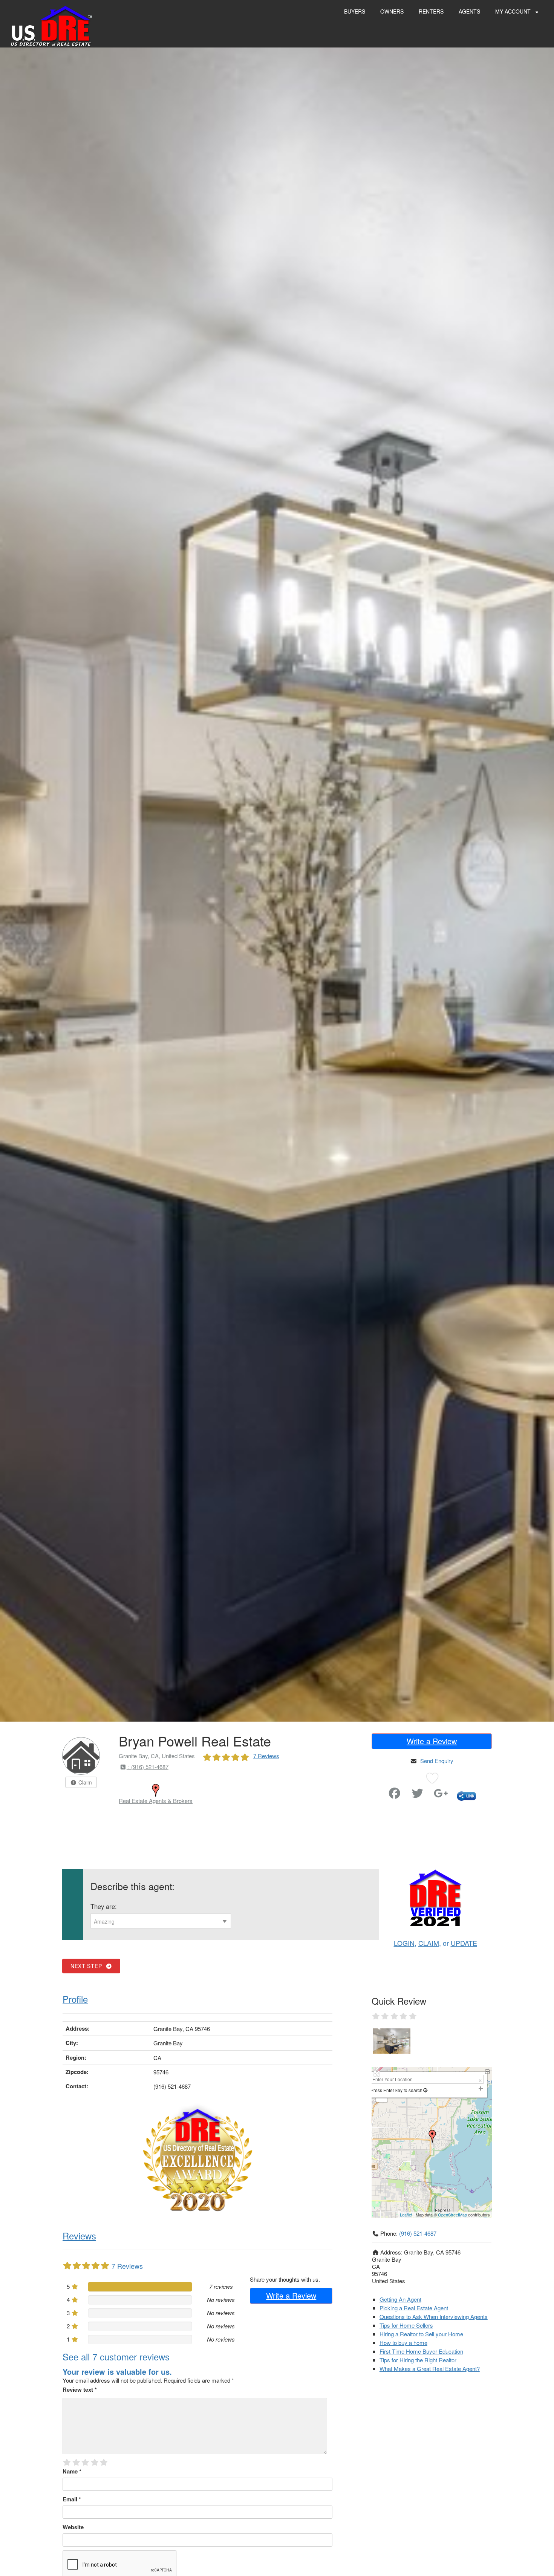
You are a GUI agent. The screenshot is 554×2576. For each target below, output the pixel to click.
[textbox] (161, 1921)
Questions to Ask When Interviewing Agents (434, 2317)
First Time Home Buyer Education (421, 2351)
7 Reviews (266, 1756)
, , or (435, 1943)
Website (73, 2527)
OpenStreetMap (452, 2215)
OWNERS (392, 11)
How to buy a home (403, 2343)
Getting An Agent (400, 2299)
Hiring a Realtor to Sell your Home (421, 2334)
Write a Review (432, 1741)
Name (72, 2471)
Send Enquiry (437, 1761)
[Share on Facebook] (395, 1795)
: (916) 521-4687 (148, 1767)
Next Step (88, 1966)
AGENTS (469, 11)
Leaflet (406, 2215)
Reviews (79, 2235)
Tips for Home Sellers (406, 2325)
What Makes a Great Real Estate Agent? (430, 2369)
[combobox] (161, 1921)
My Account (514, 11)
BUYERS (355, 11)
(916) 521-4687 (418, 2233)
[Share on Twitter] (418, 1795)
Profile (75, 1999)
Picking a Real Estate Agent (414, 2308)
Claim (84, 1782)
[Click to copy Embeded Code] (466, 1795)
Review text (80, 2389)
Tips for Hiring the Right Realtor (418, 2360)
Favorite (373, 1790)
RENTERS (431, 11)
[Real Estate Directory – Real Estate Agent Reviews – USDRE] (51, 25)
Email (72, 2499)
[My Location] (425, 2090)
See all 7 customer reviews (116, 2356)
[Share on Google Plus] (441, 1795)
